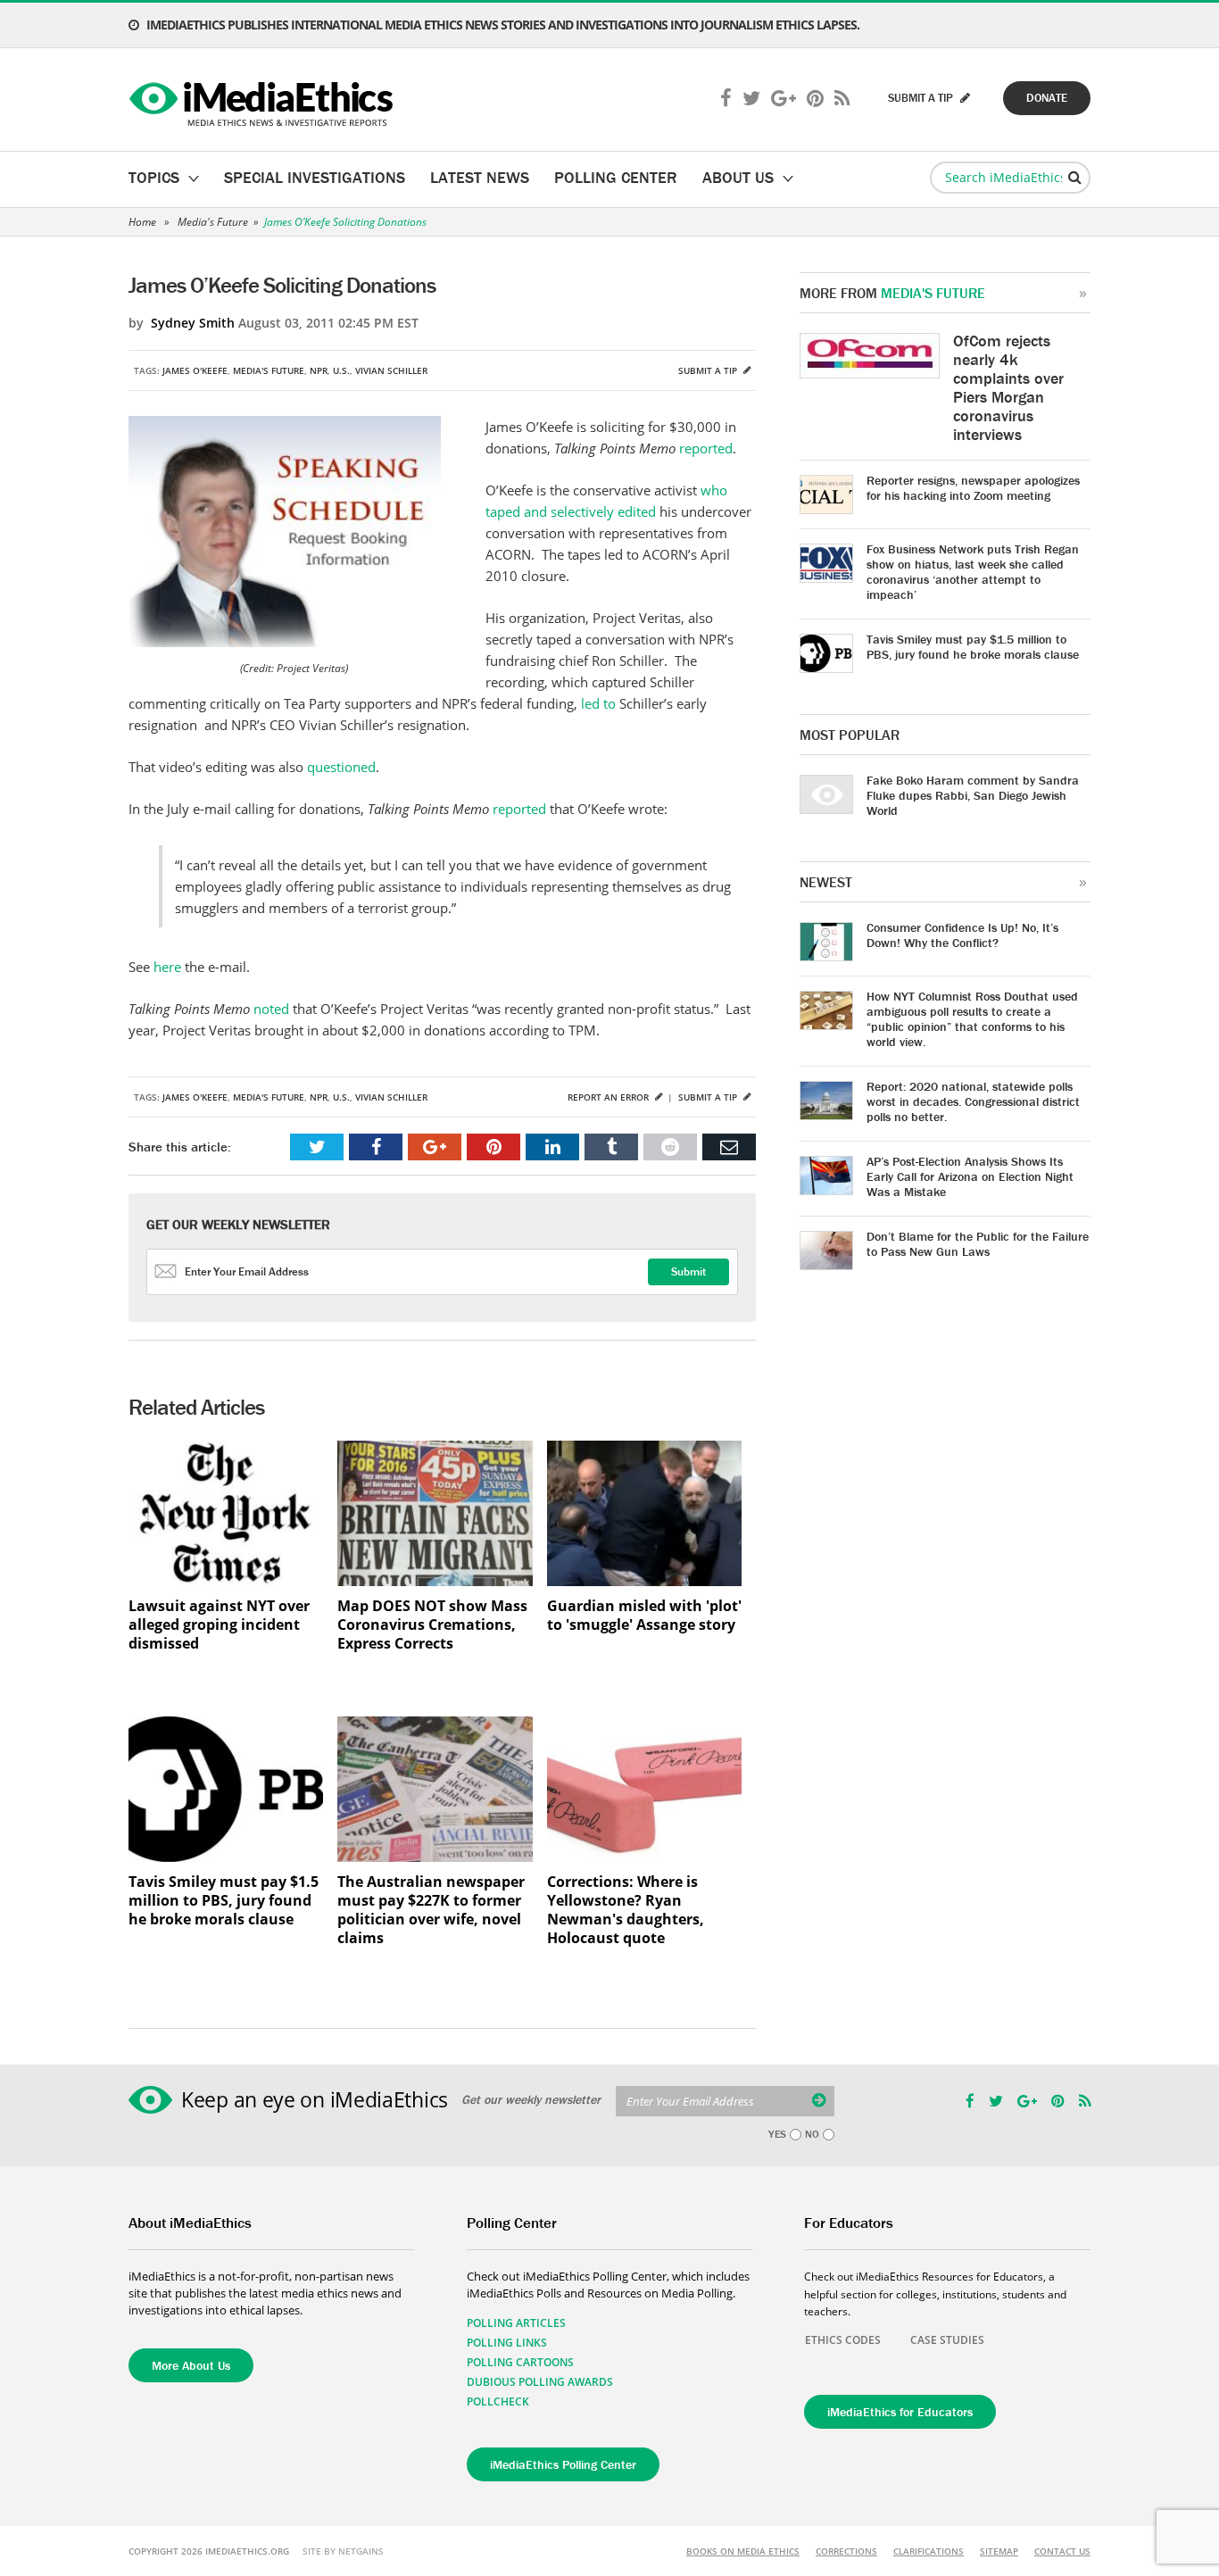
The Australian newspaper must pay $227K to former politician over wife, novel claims (431, 1910)
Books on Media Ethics (743, 2551)
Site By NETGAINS (343, 2551)
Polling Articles (516, 2323)
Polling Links (507, 2343)
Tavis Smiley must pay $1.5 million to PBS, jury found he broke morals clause (224, 1901)
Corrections (846, 2551)
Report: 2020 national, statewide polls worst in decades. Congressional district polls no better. (973, 1101)
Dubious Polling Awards (540, 2382)
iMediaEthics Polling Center (563, 2464)
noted (271, 1009)
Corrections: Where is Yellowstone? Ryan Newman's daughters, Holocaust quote (626, 1910)
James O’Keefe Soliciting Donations (345, 222)
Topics (154, 177)
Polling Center (616, 177)
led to (598, 703)
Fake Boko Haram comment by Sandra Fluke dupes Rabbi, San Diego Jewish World (973, 795)
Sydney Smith (193, 323)
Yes (777, 2134)
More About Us (191, 2365)
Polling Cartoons (520, 2362)
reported (706, 448)
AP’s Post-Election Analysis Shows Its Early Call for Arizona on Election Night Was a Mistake (970, 1176)
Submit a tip (709, 370)
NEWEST (826, 882)
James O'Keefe (195, 370)
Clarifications (929, 2551)
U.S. (341, 370)
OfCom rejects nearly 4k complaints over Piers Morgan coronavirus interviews (1008, 387)
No (812, 2134)
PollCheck (498, 2401)
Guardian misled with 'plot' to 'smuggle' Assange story (644, 1616)
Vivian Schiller (391, 370)
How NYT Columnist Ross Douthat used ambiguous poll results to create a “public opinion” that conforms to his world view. (972, 1019)
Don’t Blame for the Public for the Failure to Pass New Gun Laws (978, 1244)
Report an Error (609, 1097)
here (167, 967)
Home (142, 222)
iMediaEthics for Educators (900, 2412)
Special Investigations (315, 177)
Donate (1047, 98)
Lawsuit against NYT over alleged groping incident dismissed (219, 1625)
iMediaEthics (264, 100)
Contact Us (1062, 2551)
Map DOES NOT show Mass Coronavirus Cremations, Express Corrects (432, 1625)
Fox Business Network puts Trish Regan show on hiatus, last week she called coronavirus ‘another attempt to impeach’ (973, 572)
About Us (738, 177)
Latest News (480, 177)
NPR (319, 370)
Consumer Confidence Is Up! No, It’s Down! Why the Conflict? (962, 935)
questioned (341, 767)
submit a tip (922, 98)
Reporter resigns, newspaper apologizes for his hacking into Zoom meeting (973, 488)
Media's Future (213, 222)
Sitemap (999, 2551)
